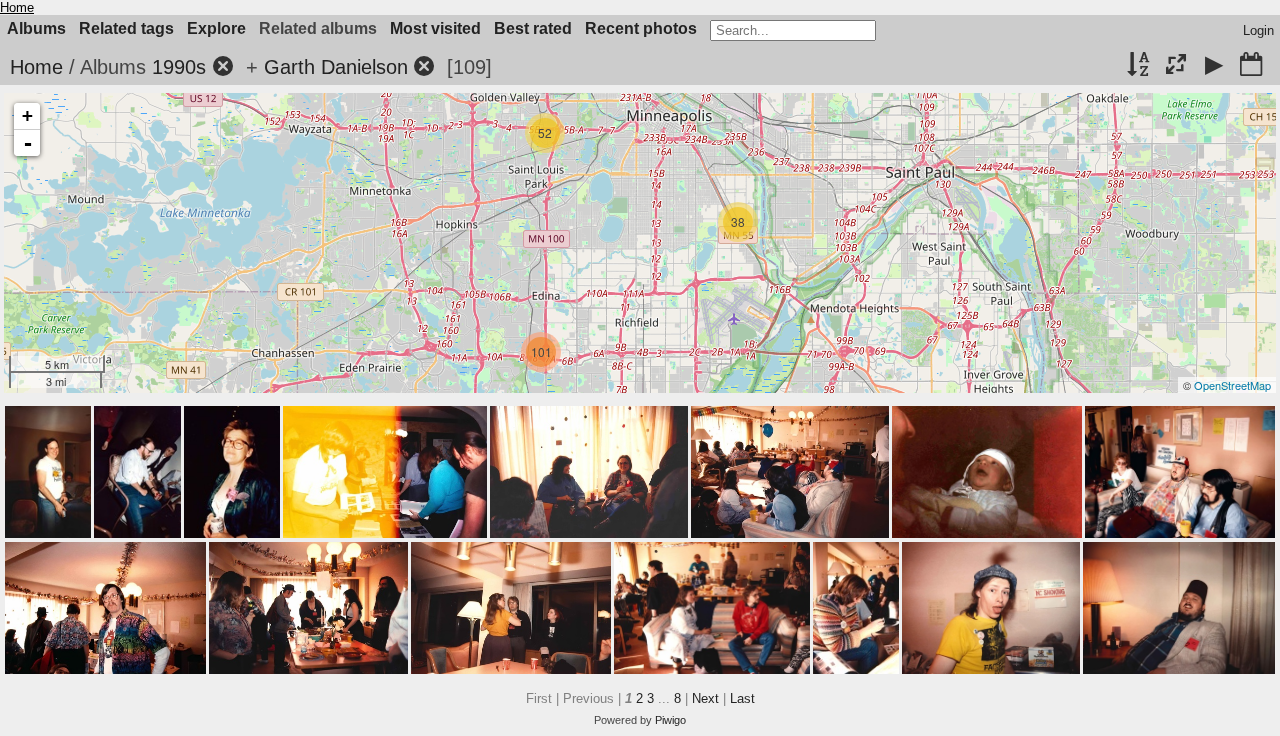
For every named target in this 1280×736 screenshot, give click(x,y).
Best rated (533, 28)
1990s (179, 67)
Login (1258, 30)
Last (742, 698)
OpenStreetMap (1232, 385)
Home (17, 7)
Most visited (435, 28)
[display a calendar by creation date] (1251, 66)
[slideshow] (1214, 66)
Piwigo (670, 720)
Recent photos (641, 28)
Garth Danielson (336, 67)
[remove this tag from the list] (223, 67)
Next (705, 698)
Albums (36, 28)
